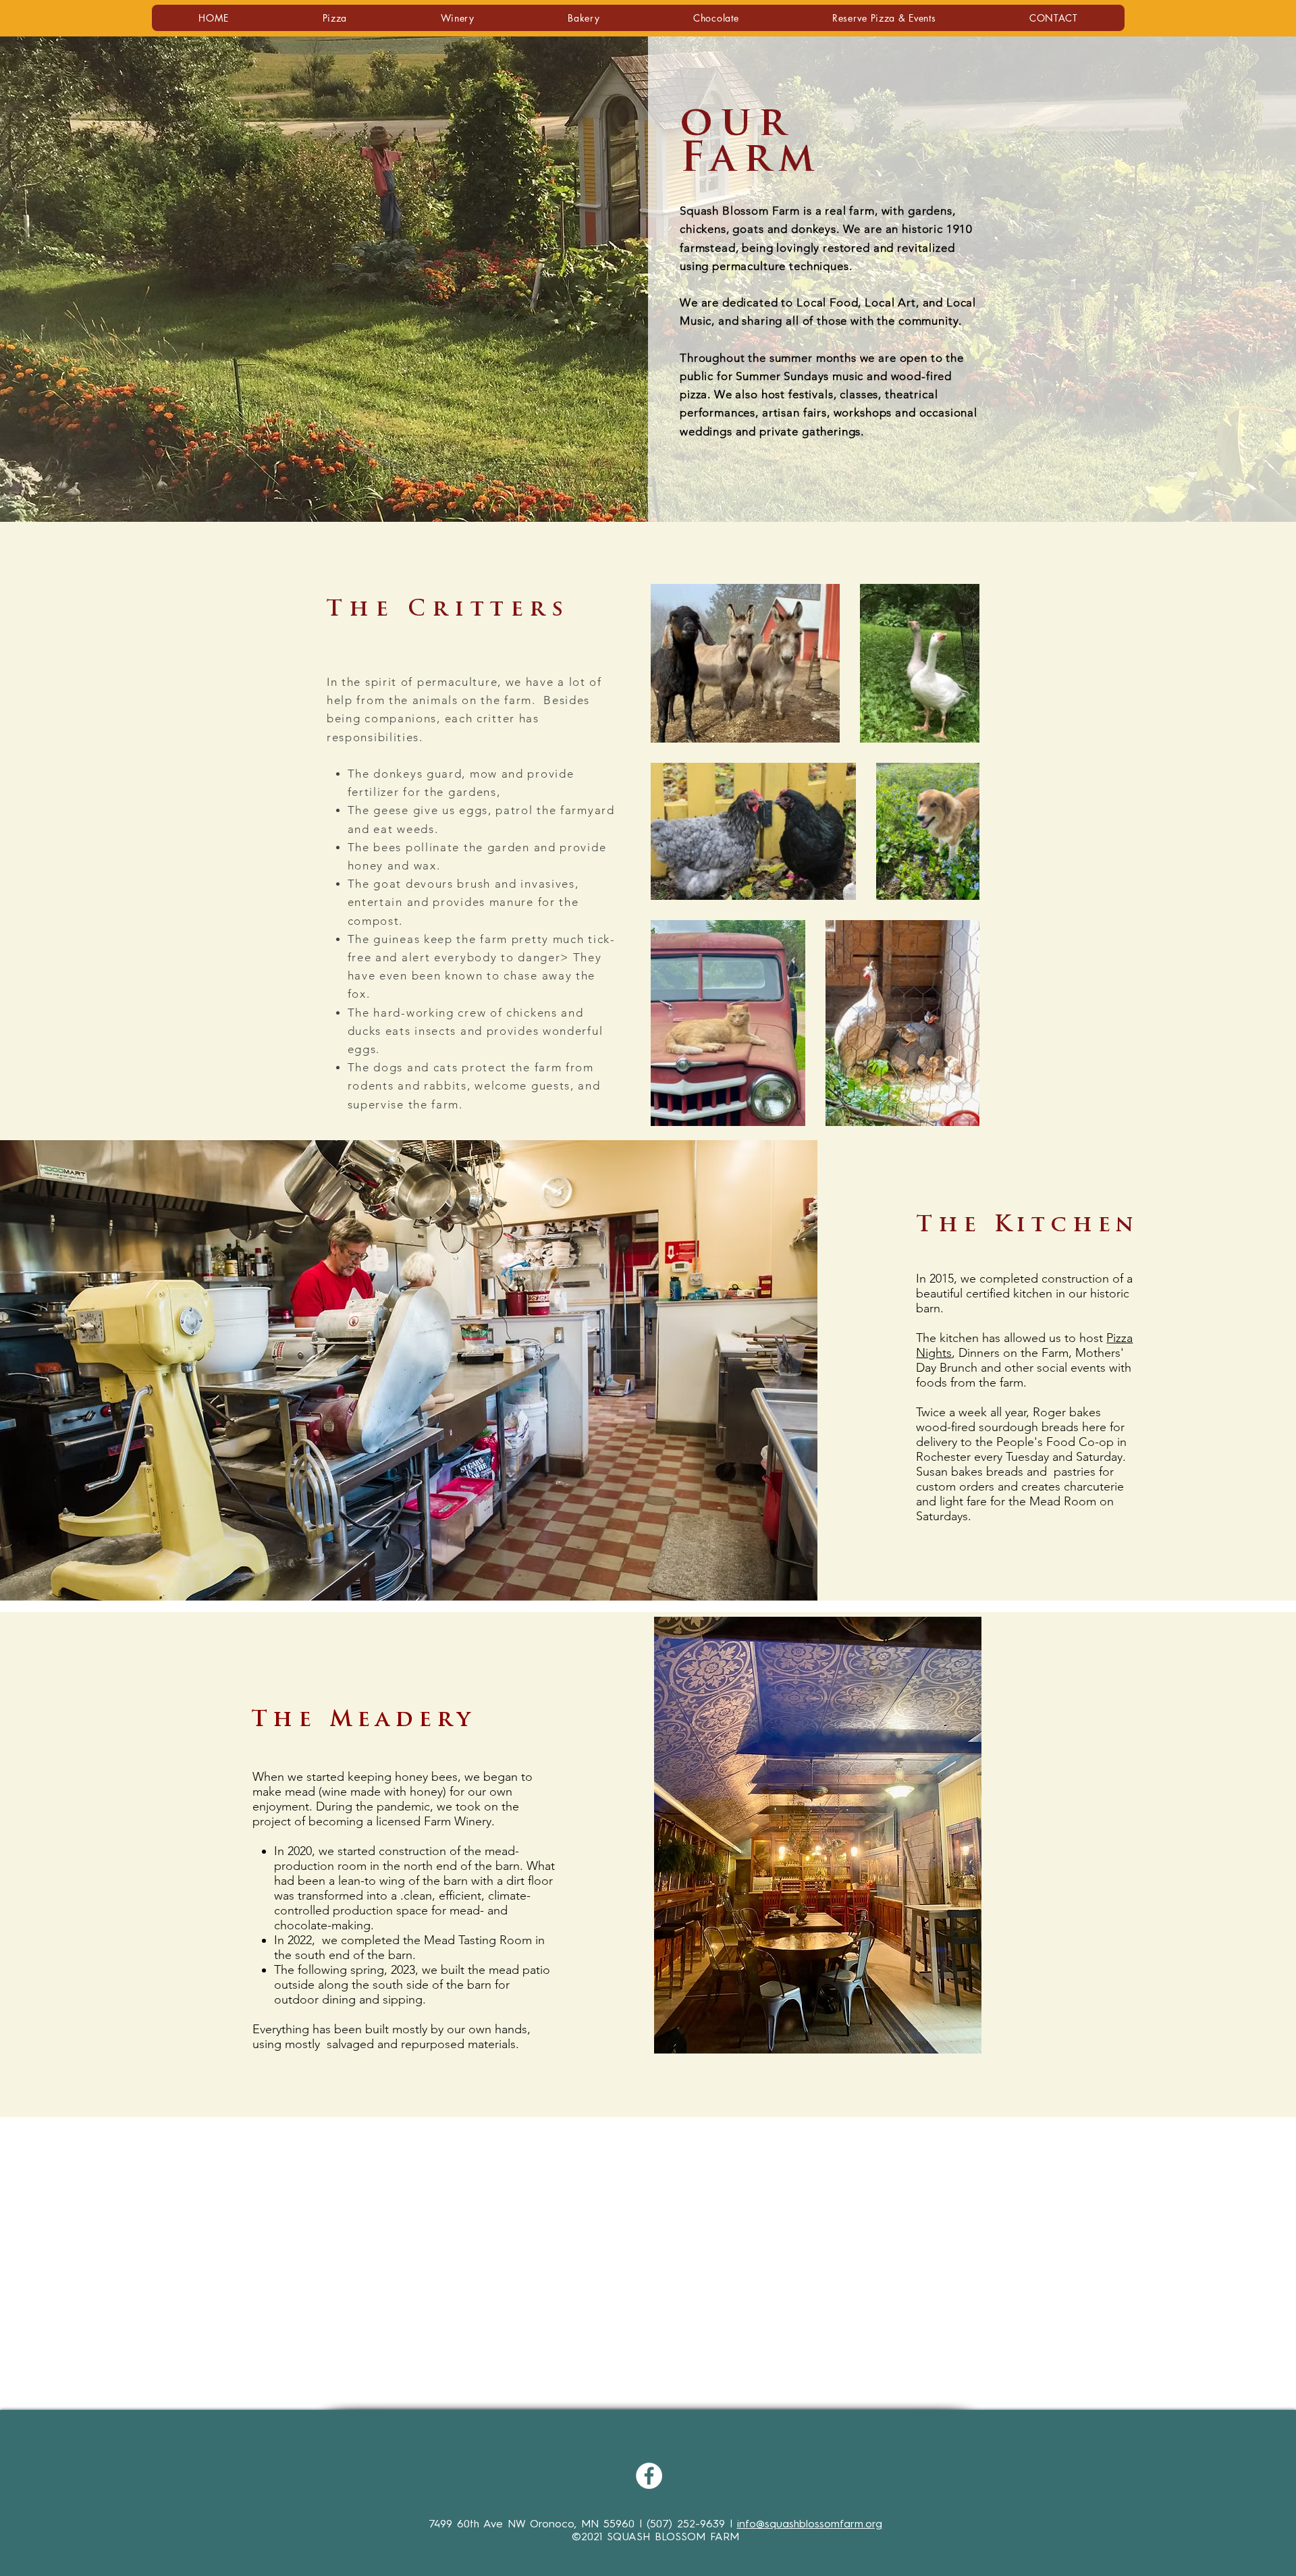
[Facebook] (649, 2476)
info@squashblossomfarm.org (810, 2524)
